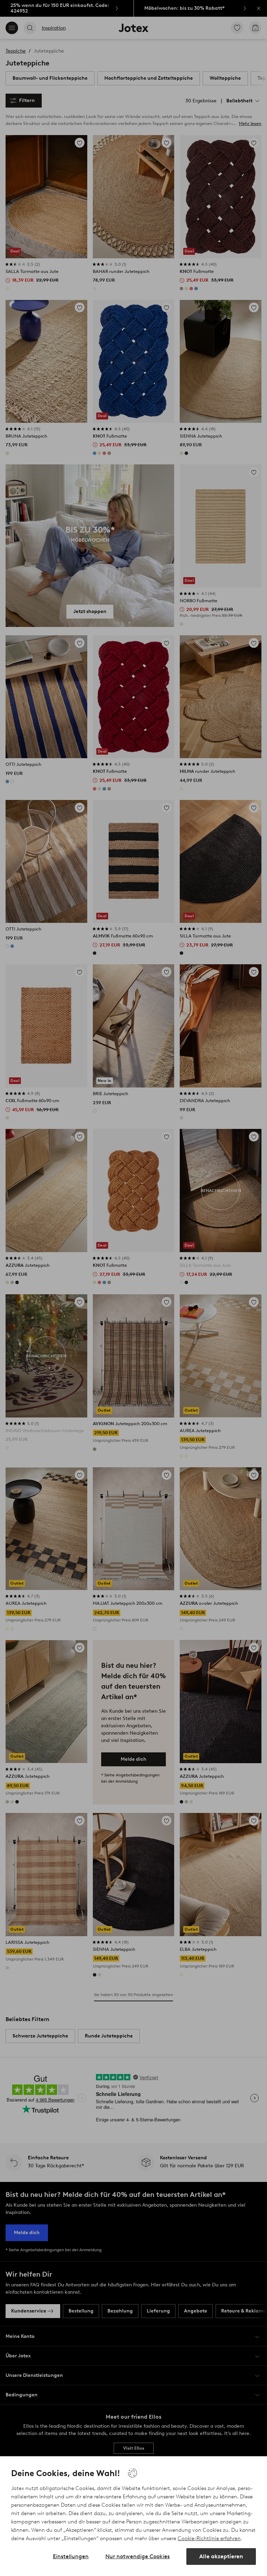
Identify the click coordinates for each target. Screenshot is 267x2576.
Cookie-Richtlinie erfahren (209, 2538)
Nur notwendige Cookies (137, 2556)
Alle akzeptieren (221, 2556)
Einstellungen (71, 2556)
